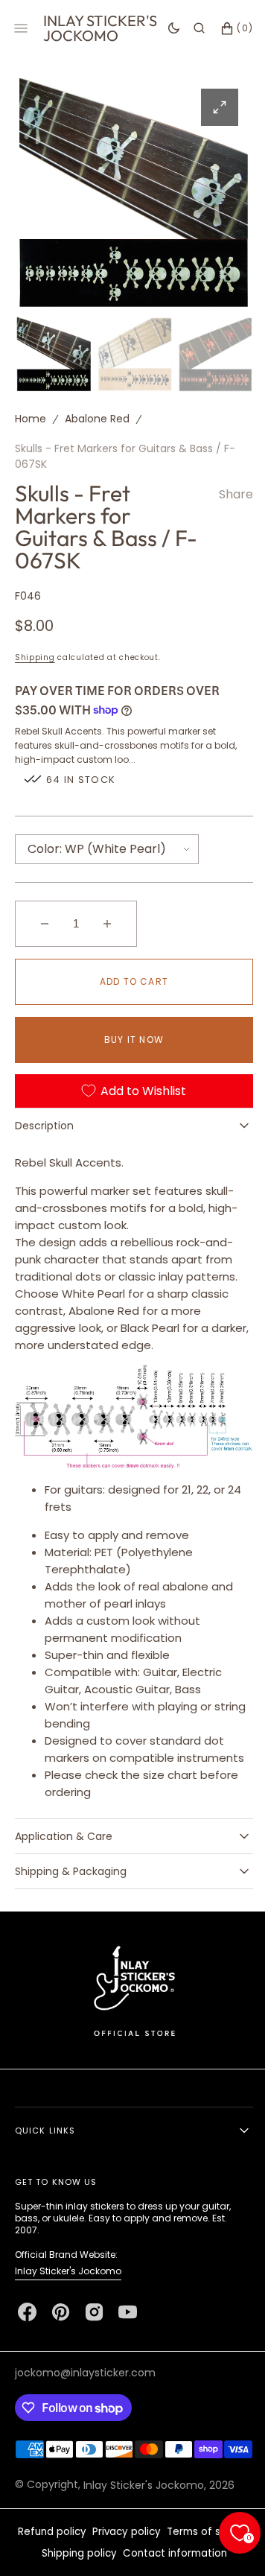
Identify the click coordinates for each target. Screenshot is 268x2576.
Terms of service (203, 2559)
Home (31, 415)
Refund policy (46, 2559)
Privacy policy (121, 2559)
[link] (128, 1998)
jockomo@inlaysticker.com (85, 2381)
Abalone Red (97, 415)
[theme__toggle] (163, 28)
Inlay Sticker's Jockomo (68, 2279)
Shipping (35, 654)
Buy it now (129, 1036)
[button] (188, 28)
